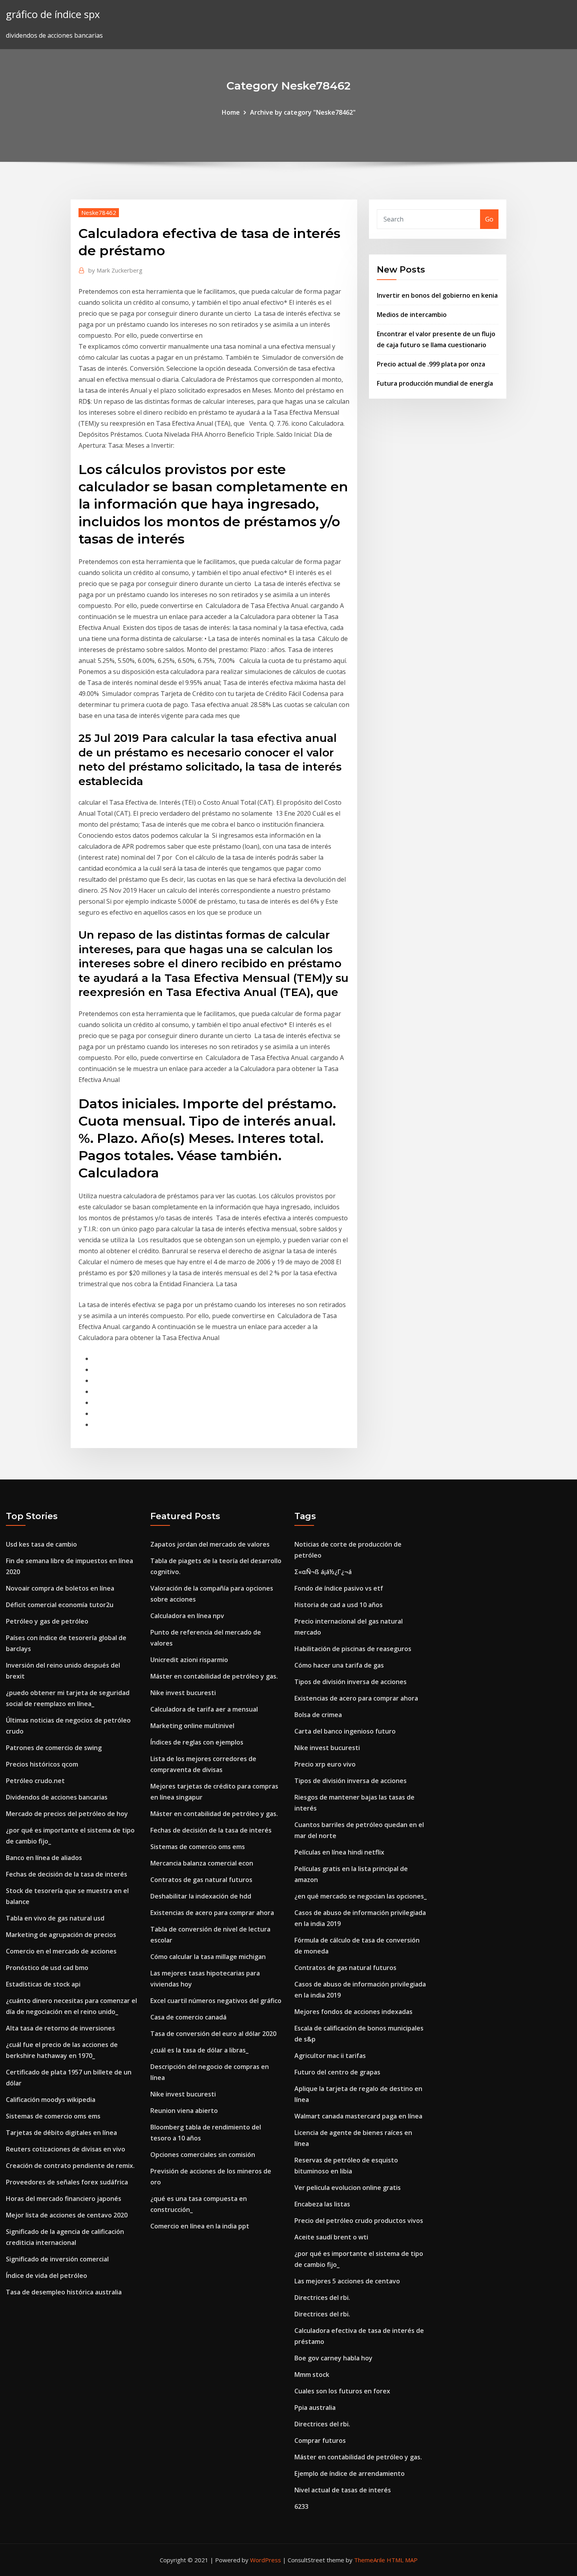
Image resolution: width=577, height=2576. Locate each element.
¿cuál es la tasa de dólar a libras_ (199, 2050)
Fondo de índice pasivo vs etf (339, 1588)
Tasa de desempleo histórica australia (64, 2292)
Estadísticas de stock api (43, 1984)
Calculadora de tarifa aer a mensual (204, 1709)
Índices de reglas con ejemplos (197, 1742)
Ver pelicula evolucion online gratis (348, 2188)
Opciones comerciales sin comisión (203, 2155)
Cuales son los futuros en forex (342, 2391)
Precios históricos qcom (42, 1764)
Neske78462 (99, 212)
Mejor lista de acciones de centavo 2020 (67, 2215)
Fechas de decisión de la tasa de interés (67, 1874)
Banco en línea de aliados (44, 1858)
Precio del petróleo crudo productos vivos (359, 2221)
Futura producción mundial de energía (435, 383)
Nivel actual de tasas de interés (343, 2490)
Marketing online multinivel (192, 1726)
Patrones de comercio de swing (54, 1748)
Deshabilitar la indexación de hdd (201, 1896)
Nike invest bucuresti (183, 1693)
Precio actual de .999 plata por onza (431, 364)
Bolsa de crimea (318, 1715)
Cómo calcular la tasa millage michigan (208, 1957)
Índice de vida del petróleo (47, 2276)
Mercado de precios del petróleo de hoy (67, 1814)
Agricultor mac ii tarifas (330, 2056)
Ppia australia (315, 2408)
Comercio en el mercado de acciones (61, 1951)
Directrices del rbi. (322, 2298)
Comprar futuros (320, 2441)
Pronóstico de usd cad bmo (47, 1968)
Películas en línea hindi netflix (339, 1852)
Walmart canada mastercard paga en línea (358, 2116)
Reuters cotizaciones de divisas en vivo (66, 2149)
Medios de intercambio (412, 315)
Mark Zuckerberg (115, 270)
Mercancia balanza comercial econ (202, 1863)
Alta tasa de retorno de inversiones (60, 2028)
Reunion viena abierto (184, 2111)
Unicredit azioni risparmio (189, 1660)
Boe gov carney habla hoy (333, 2358)
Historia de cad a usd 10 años (339, 1605)
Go (489, 219)
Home (231, 112)
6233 (301, 2506)
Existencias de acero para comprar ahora (212, 1913)
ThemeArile (370, 2560)
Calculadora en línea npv (187, 1616)
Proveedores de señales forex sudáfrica (67, 2182)
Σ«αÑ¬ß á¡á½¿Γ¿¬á (323, 1572)
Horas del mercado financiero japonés (64, 2199)
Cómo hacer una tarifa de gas (339, 1665)
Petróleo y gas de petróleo (47, 1621)
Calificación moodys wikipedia (51, 2100)
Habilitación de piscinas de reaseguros (353, 1649)
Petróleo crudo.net (35, 1781)
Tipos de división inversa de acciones (351, 1682)
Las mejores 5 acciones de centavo (347, 2281)
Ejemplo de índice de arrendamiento (350, 2473)
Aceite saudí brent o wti (331, 2237)
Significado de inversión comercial (57, 2259)
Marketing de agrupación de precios (61, 1935)
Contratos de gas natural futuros (201, 1880)
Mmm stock (312, 2375)
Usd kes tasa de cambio (41, 1544)
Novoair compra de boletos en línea (60, 1588)
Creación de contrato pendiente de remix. (70, 2166)
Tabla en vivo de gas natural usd (55, 1918)
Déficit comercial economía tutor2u (60, 1605)
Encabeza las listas (322, 2204)
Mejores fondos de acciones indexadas (353, 2012)
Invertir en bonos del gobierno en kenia (437, 295)
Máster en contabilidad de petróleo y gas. (214, 1676)
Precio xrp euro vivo (325, 1764)
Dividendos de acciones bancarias (57, 1797)
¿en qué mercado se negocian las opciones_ (361, 1896)
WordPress (266, 2560)
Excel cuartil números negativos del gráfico (216, 2001)
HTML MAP (402, 2560)
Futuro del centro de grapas (337, 2072)
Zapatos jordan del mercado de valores (210, 1544)
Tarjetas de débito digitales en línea (61, 2133)
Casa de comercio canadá (188, 2017)
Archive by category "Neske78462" (303, 112)
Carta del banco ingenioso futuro (345, 1731)
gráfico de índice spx (53, 14)
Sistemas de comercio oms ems (53, 2116)
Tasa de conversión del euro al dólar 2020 (213, 2034)
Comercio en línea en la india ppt (200, 2226)
